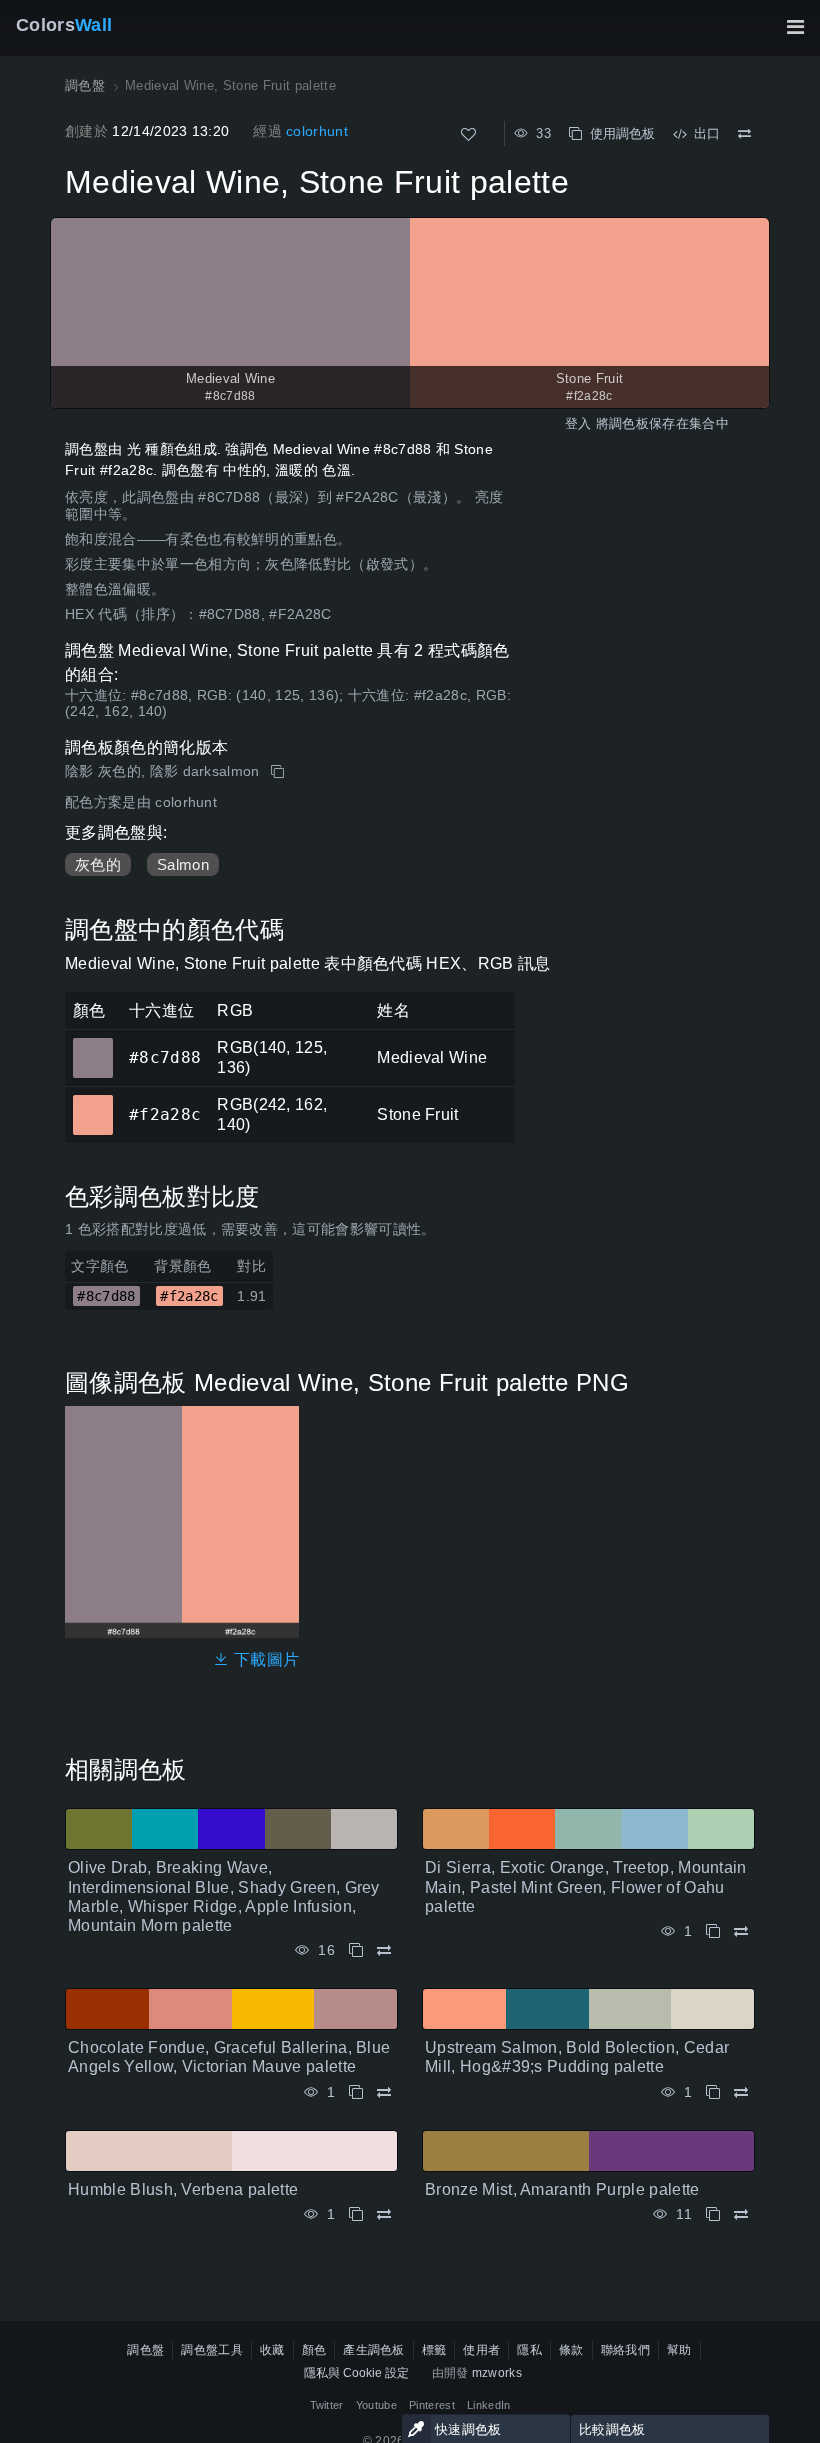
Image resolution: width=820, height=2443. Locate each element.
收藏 (272, 2350)
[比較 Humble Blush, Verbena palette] (384, 2214)
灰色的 (98, 864)
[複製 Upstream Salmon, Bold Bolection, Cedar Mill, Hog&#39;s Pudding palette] (713, 2092)
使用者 (481, 2350)
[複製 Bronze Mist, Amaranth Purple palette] (713, 2214)
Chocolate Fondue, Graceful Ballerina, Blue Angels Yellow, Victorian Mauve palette (229, 2057)
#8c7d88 (92, 1044)
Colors (64, 25)
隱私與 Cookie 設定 (356, 2373)
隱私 (529, 2350)
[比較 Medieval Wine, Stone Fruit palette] (744, 134)
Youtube (376, 2405)
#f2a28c (92, 1101)
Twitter (327, 2405)
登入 (578, 423)
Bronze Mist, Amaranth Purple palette (562, 2189)
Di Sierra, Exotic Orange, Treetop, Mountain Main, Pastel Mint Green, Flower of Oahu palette (586, 1886)
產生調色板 (374, 2350)
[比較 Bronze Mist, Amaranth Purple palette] (741, 2214)
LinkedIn (489, 2405)
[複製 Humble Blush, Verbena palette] (356, 2214)
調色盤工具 (212, 2350)
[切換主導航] (795, 27)
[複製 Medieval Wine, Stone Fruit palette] (279, 772)
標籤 (434, 2350)
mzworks (497, 2373)
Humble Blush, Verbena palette (183, 2189)
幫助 (679, 2350)
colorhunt (317, 131)
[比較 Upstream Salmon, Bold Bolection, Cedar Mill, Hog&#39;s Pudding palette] (741, 2092)
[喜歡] (468, 134)
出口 (703, 133)
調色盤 (145, 2350)
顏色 (314, 2350)
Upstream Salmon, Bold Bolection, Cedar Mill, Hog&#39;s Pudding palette (577, 2057)
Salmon (183, 864)
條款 (571, 2350)
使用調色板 (618, 133)
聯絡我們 (625, 2350)
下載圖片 (264, 1659)
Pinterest (432, 2405)
